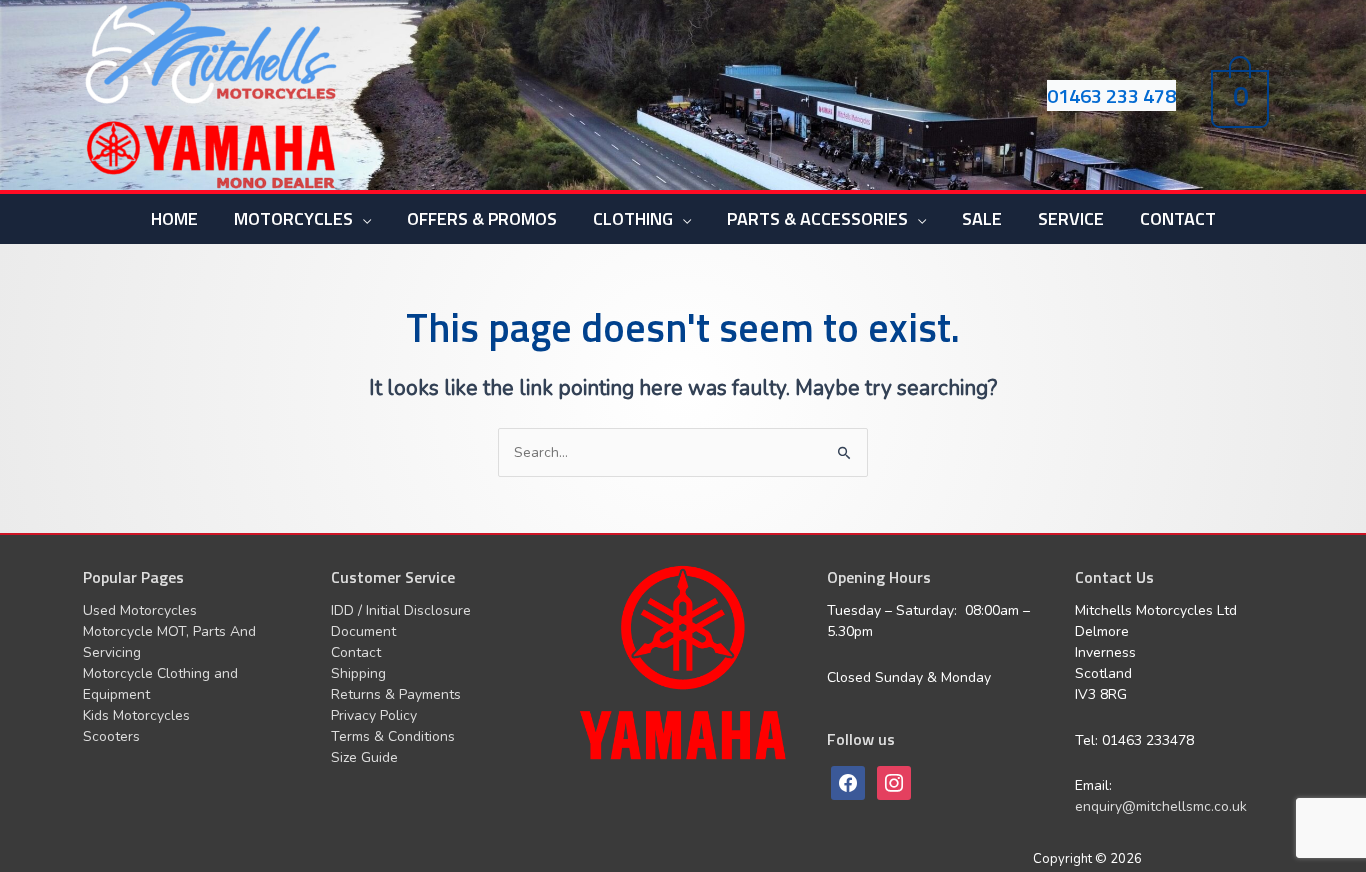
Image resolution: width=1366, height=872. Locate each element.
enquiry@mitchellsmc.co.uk (1161, 806)
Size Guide (364, 757)
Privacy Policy (374, 715)
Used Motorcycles (140, 610)
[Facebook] (848, 782)
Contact (356, 652)
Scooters (111, 736)
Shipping (358, 673)
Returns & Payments (396, 694)
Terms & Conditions (393, 736)
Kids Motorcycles (136, 715)
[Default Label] (894, 782)
